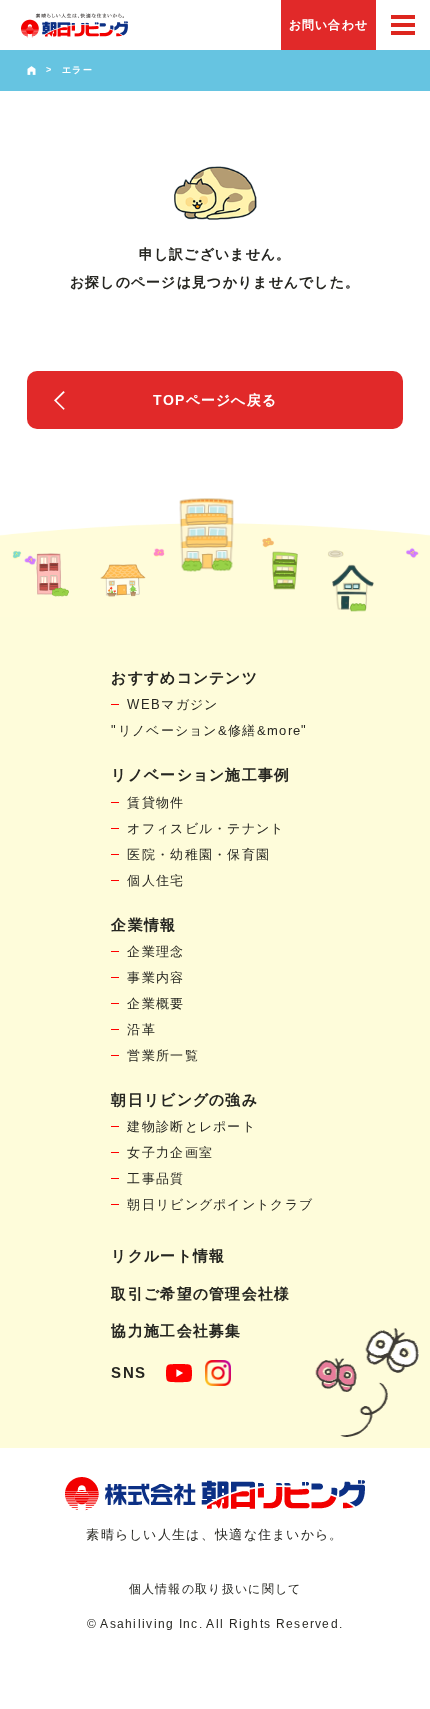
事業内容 (155, 977)
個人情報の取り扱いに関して (215, 1589)
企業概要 (155, 1003)
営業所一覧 (163, 1055)
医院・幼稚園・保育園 (198, 854)
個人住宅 (155, 880)
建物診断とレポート (191, 1126)
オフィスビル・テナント (205, 828)
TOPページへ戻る (215, 400)
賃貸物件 (155, 802)
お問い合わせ (329, 25)
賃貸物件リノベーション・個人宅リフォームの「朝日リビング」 (74, 25)
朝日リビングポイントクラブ (220, 1204)
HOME (31, 70)
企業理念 (155, 951)
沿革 (141, 1029)
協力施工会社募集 (176, 1330)
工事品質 (155, 1178)
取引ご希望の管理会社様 (200, 1293)
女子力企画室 (170, 1152)
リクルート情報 (168, 1255)
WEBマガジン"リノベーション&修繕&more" (209, 717)
